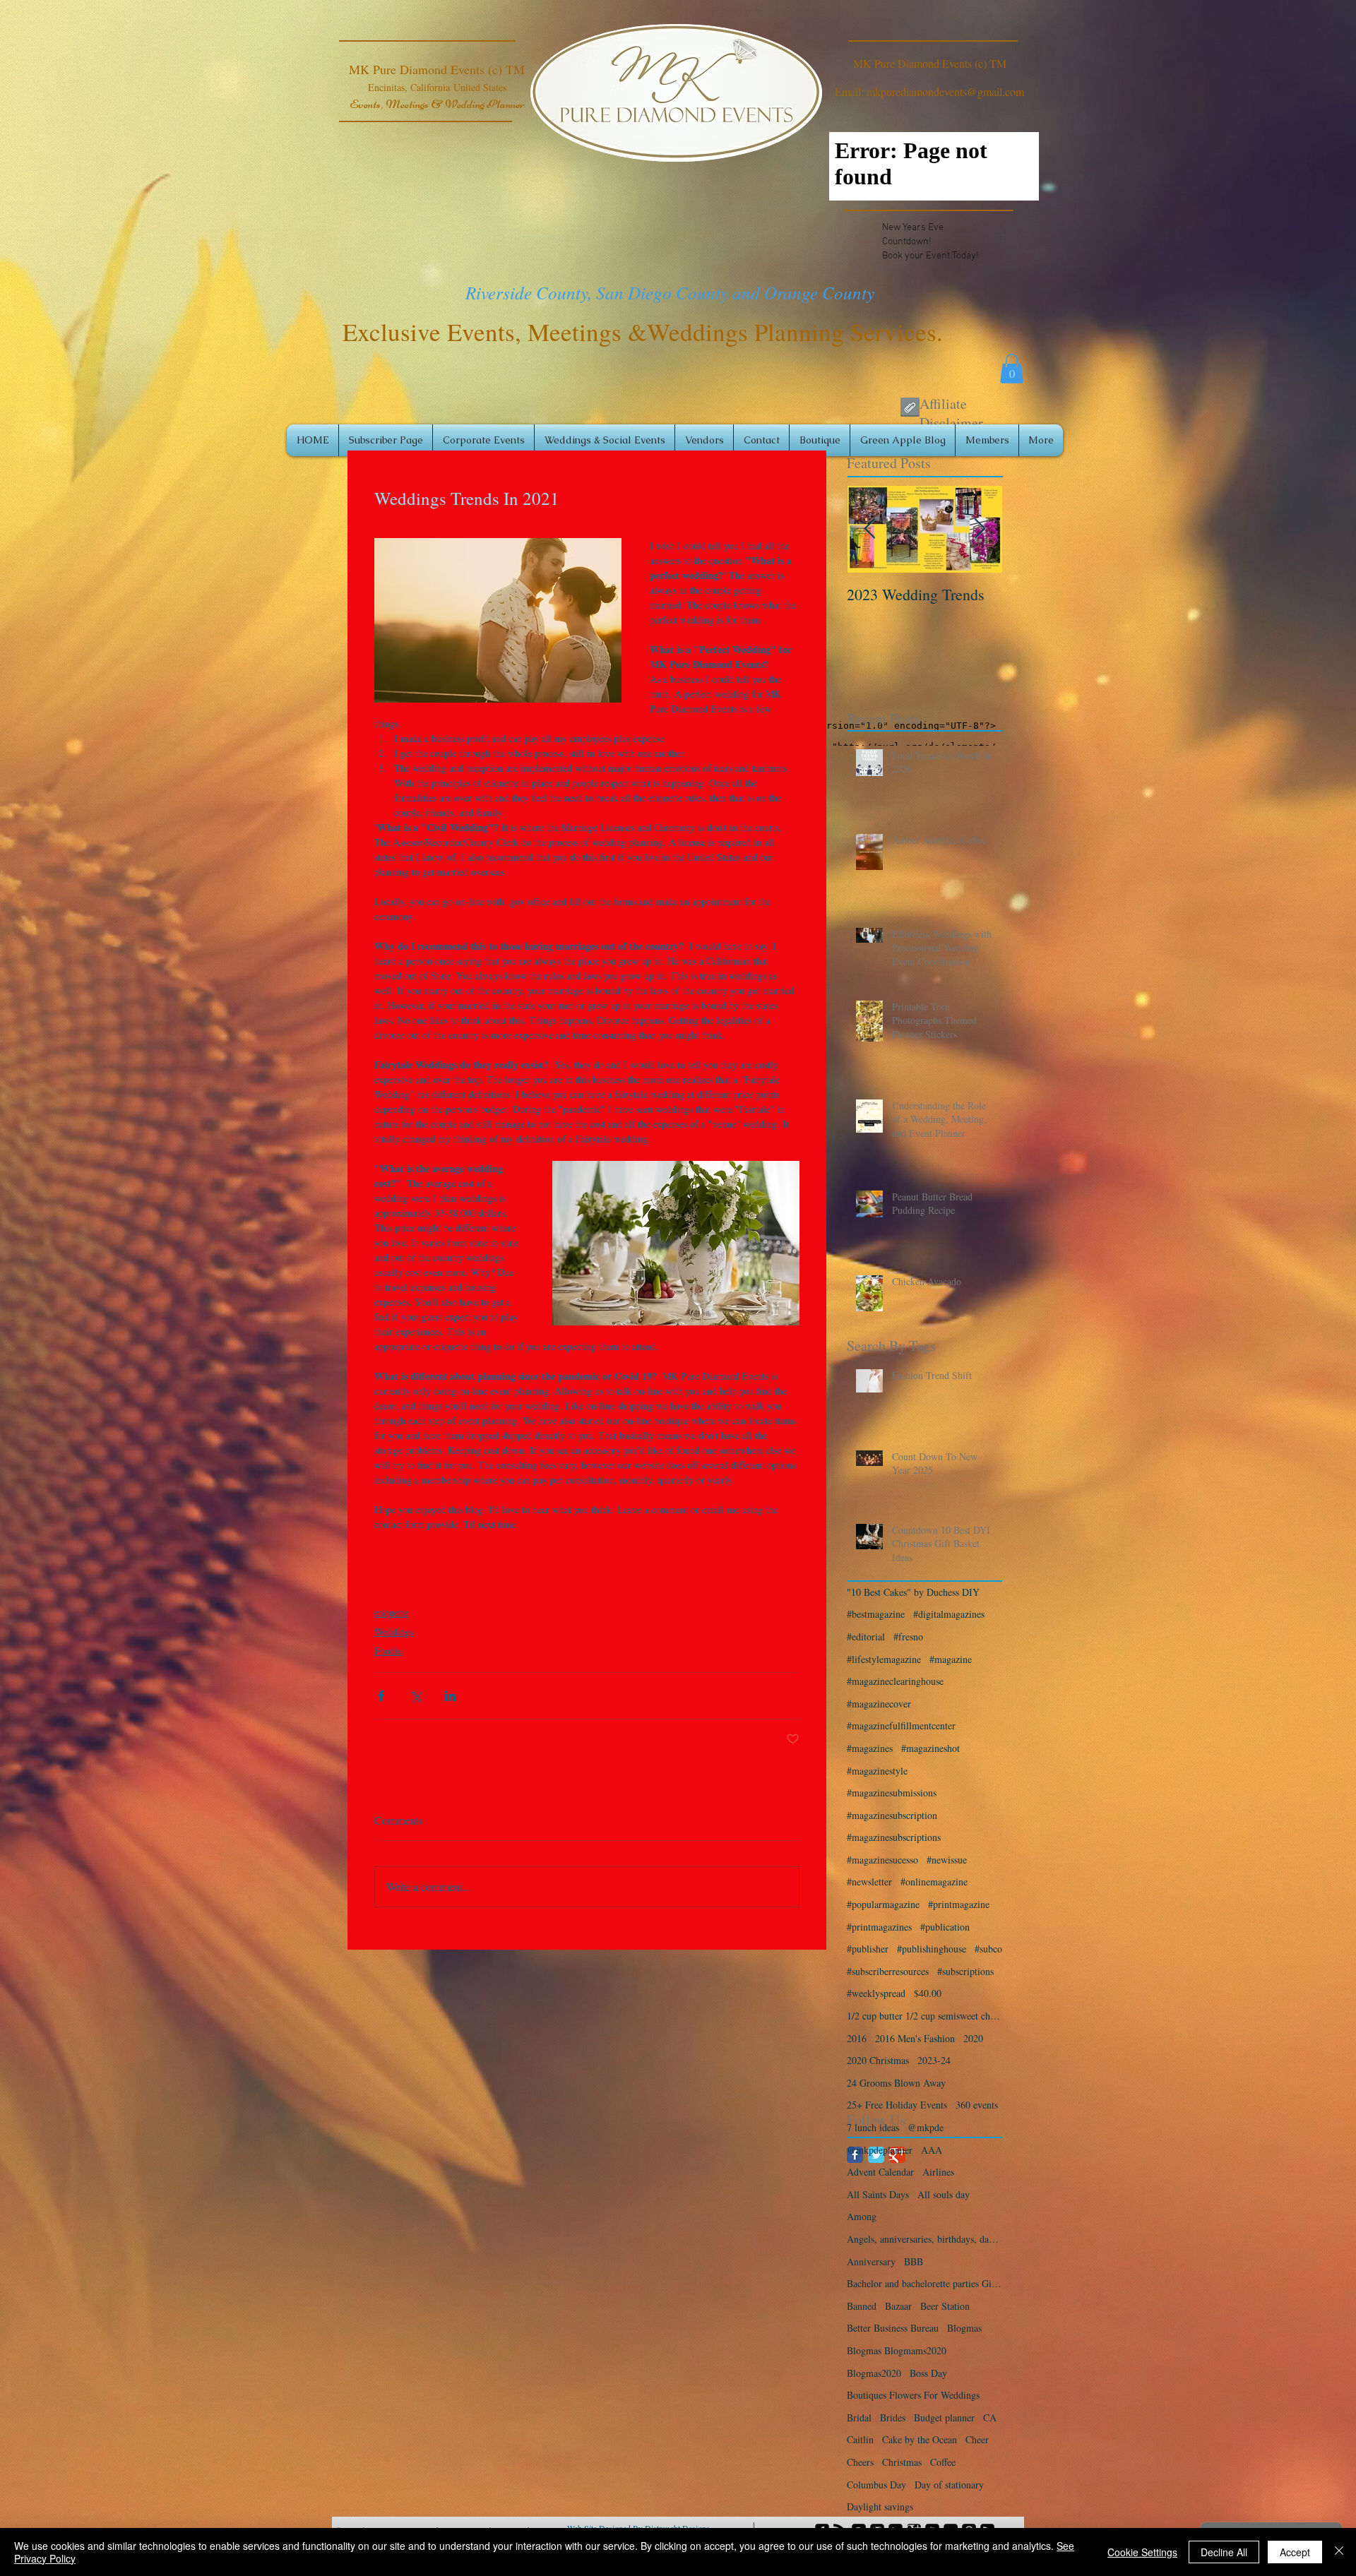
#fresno (908, 1636)
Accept (1295, 2552)
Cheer (977, 2439)
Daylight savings (880, 2506)
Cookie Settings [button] (1142, 2552)
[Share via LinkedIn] (450, 1696)
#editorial (866, 1636)
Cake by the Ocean (920, 2439)
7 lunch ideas (873, 2127)
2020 (973, 2038)
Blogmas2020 (874, 2373)
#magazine (951, 1659)
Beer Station (945, 2306)
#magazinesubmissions (892, 1793)
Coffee (943, 2462)
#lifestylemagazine (884, 1659)
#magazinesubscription (892, 1815)
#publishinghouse (932, 1949)
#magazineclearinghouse (895, 1681)
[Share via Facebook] (381, 1696)
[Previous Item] (869, 529)
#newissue (947, 1860)
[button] (1012, 369)
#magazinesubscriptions (894, 1837)
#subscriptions (965, 1971)
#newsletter (869, 1882)
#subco (988, 1949)
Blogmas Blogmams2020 (897, 2350)
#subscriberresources (888, 1971)
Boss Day (928, 2373)
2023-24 (934, 2060)
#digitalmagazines (949, 1614)
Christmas (902, 2462)
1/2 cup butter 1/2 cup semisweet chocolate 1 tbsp (924, 2016)
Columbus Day (876, 2485)
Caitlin (860, 2439)
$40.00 (928, 1993)
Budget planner (944, 2417)
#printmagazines (879, 1927)
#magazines (870, 1748)
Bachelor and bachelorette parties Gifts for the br (924, 2283)
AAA (932, 2150)
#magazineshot (930, 1748)
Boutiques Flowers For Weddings (913, 2395)
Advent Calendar (880, 2172)
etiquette (391, 1612)
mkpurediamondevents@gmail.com (945, 91)
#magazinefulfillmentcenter (901, 1725)
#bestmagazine (876, 1614)
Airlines (938, 2172)
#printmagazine (959, 1904)
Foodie (388, 1651)
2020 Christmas (878, 2060)
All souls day (944, 2194)
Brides (893, 2417)
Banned (862, 2306)
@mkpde (926, 2127)
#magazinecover (879, 1704)
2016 (857, 2038)
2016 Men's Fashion (915, 2038)
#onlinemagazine (934, 1882)
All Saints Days (878, 2194)
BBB (914, 2261)
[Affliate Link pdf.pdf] (910, 409)
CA (990, 2417)
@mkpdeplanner (880, 2150)
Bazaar (898, 2306)
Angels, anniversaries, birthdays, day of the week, (924, 2239)
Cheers (860, 2462)
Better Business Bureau (893, 2328)
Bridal (859, 2417)
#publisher (868, 1949)
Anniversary (871, 2261)
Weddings (394, 1632)
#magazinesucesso (882, 1860)
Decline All (1224, 2552)
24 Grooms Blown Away (896, 2083)
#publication (945, 1927)
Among (862, 2216)
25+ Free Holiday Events (897, 2105)
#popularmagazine (883, 1904)
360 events (977, 2105)
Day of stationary (949, 2485)
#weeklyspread (876, 1993)
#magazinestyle (877, 1771)
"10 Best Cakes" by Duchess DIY (913, 1592)
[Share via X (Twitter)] (416, 1696)
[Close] (1339, 2552)
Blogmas (964, 2328)
